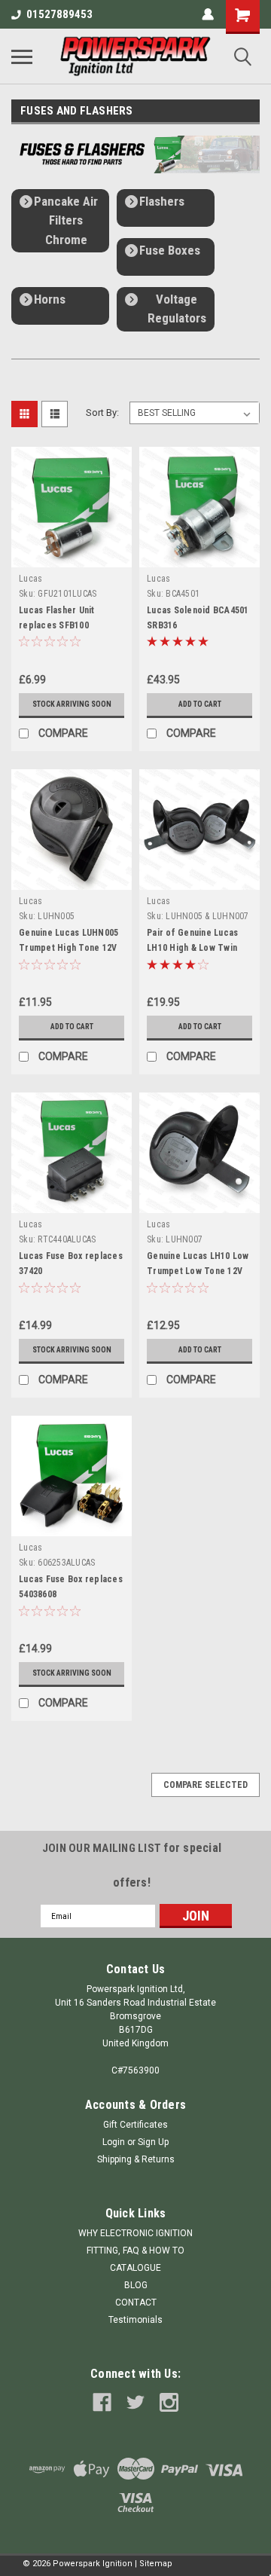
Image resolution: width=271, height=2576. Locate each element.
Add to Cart (200, 704)
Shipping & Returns (136, 2159)
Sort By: (102, 413)
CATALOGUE (135, 2268)
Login (114, 2142)
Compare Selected (206, 1785)
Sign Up (153, 2142)
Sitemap (156, 2564)
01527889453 (59, 14)
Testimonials (135, 2320)
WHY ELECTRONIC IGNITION (135, 2233)
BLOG (136, 2285)
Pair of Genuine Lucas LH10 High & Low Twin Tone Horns (192, 948)
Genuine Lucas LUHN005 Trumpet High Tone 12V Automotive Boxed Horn (69, 948)
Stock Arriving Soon (72, 704)
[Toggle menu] (22, 57)
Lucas (30, 579)
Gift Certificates (135, 2125)
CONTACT (136, 2303)
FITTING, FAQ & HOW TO (135, 2251)
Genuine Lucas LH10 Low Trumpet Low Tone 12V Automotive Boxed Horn (198, 1271)
